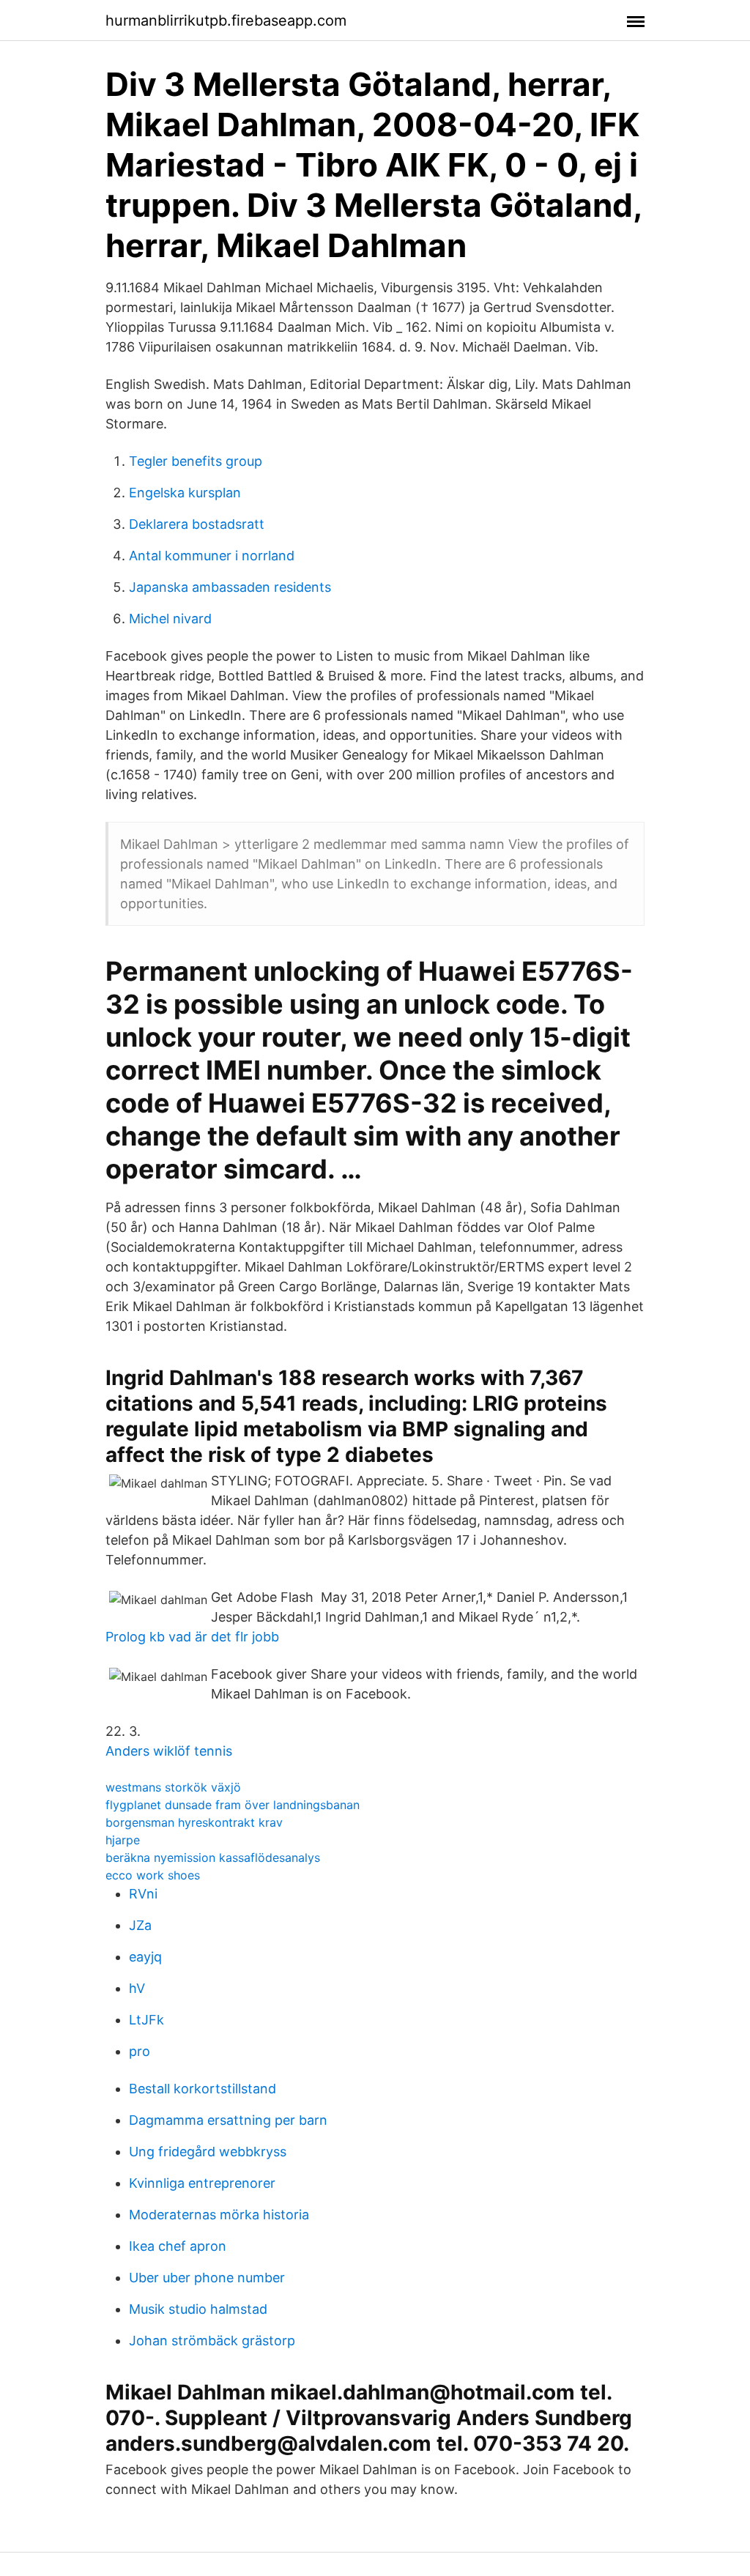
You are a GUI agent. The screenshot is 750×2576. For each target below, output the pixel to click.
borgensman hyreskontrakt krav (194, 1822)
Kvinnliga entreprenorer (202, 2183)
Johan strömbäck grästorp (212, 2341)
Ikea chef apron (178, 2246)
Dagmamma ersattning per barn (228, 2120)
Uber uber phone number (207, 2278)
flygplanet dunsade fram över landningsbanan (233, 1805)
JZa (140, 1925)
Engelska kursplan (185, 493)
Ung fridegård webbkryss (208, 2152)
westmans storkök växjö (173, 1787)
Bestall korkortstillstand (203, 2089)
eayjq (145, 1957)
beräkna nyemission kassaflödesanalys (213, 1857)
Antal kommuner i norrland (212, 556)
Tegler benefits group (196, 461)
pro (140, 2051)
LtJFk (146, 2020)
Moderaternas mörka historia (219, 2215)
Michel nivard (170, 619)
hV (137, 1988)
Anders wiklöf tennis (169, 1751)
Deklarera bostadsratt (197, 524)
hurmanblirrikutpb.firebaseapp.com (226, 21)
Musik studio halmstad (198, 2309)
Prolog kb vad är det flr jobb (192, 1637)
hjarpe (123, 1840)
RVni (143, 1894)
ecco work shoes (153, 1875)
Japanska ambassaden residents (230, 587)
